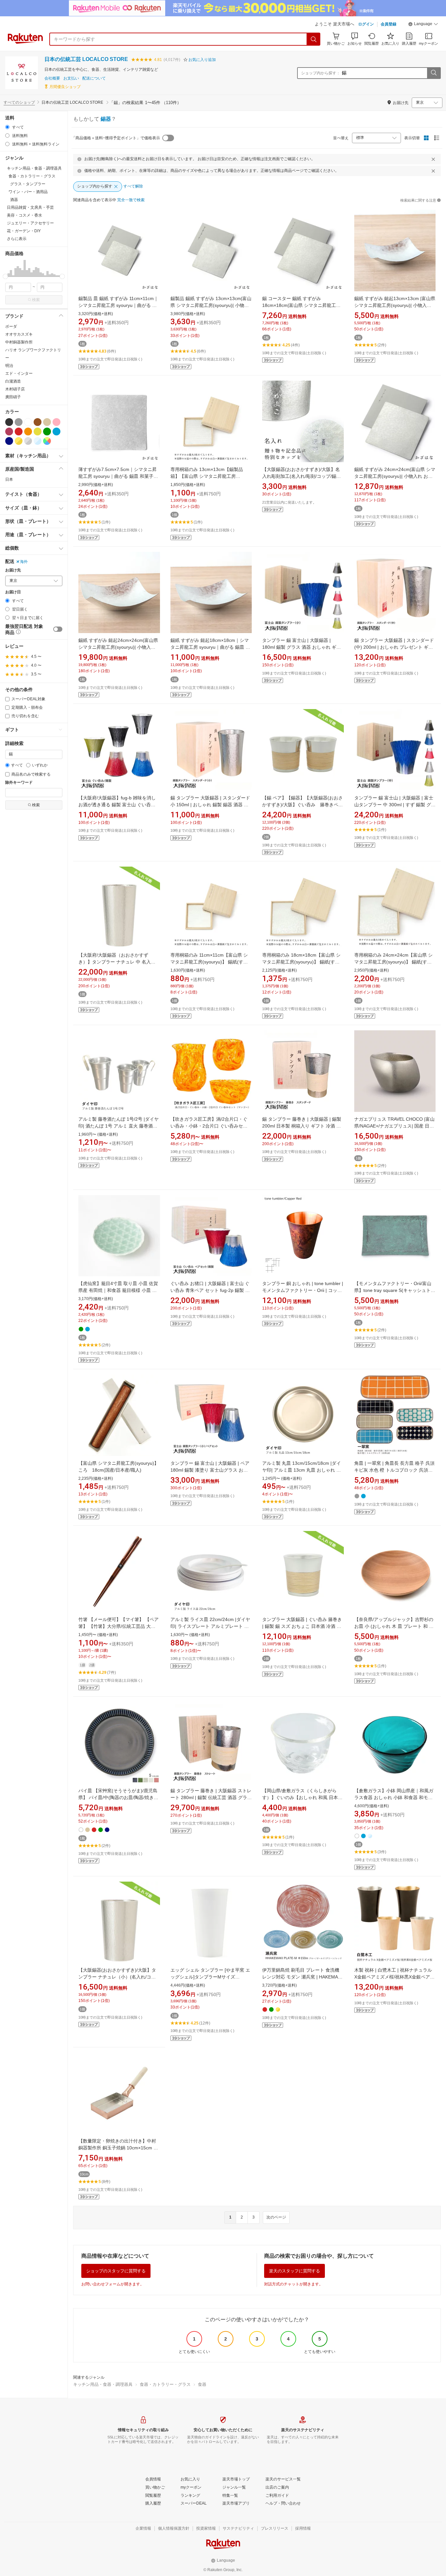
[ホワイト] (28, 422)
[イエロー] (38, 432)
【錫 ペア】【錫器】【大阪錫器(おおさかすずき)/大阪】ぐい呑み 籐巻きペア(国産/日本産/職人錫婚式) (303, 805)
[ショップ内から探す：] (434, 73)
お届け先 (13, 570)
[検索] (314, 39)
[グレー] (19, 422)
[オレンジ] (28, 432)
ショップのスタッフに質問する (116, 2271)
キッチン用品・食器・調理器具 (103, 2384)
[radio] (7, 127)
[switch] (58, 629)
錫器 (106, 119)
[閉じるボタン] (433, 159)
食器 (202, 2384)
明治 (9, 366)
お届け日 (13, 592)
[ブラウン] (38, 422)
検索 (36, 300)
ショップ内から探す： (321, 73)
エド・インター (19, 373)
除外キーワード (19, 783)
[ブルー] (56, 432)
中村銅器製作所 (19, 342)
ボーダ (11, 326)
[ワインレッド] (9, 432)
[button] (423, 25)
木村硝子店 (15, 389)
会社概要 (52, 78)
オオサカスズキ (19, 334)
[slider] (5, 276)
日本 (9, 479)
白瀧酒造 (13, 381)
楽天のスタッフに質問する (295, 2271)
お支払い (71, 78)
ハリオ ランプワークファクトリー (33, 354)
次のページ (276, 2217)
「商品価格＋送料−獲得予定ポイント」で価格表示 (116, 138)
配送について (94, 78)
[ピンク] (56, 422)
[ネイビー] (9, 441)
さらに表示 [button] (17, 239)
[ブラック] (9, 422)
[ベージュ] (47, 422)
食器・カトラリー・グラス (165, 2384)
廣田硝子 (13, 397)
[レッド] (19, 432)
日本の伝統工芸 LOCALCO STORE (86, 59)
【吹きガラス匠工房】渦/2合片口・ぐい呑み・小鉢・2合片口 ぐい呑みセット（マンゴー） (209, 1126)
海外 (24, 562)
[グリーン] (47, 432)
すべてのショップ (19, 102)
